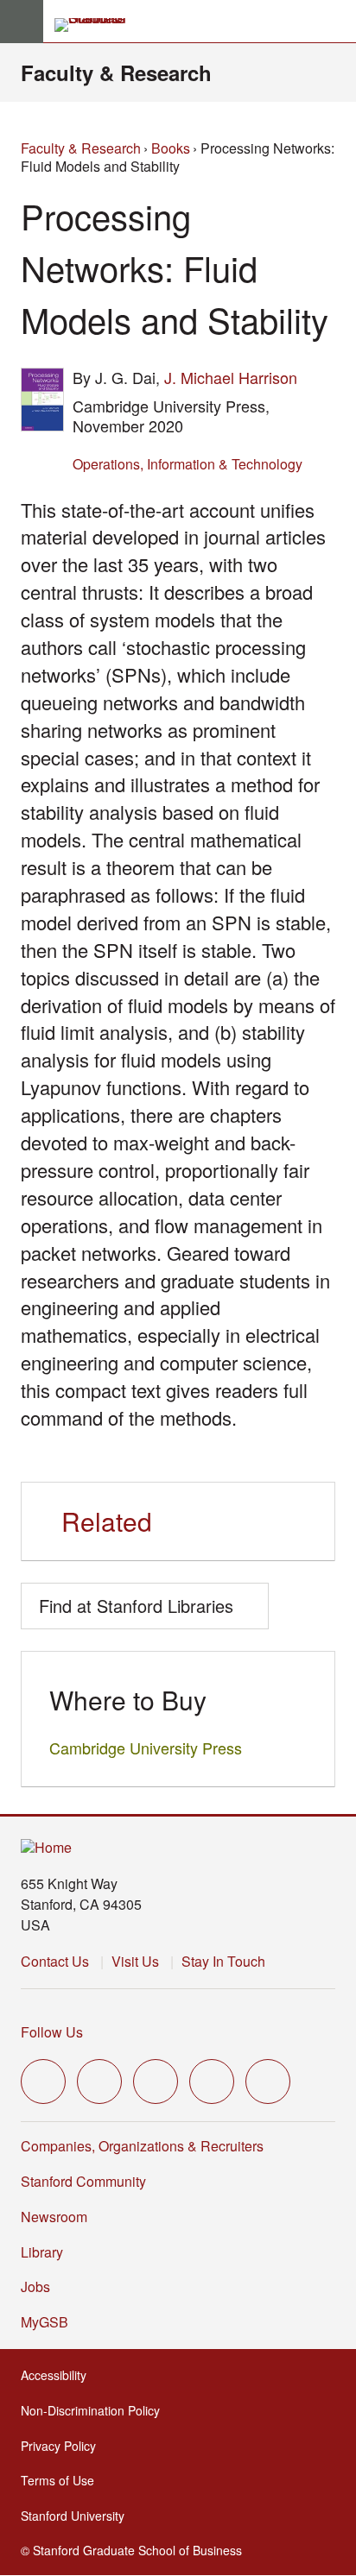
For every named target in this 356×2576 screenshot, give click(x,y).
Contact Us (55, 1961)
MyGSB (50, 2322)
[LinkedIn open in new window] (268, 2082)
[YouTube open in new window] (212, 2082)
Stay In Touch (223, 1961)
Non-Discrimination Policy (95, 2410)
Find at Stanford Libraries (136, 1606)
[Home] (46, 1848)
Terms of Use (63, 2480)
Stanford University (78, 2516)
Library (42, 2252)
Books (171, 148)
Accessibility (59, 2375)
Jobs (35, 2286)
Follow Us (52, 2032)
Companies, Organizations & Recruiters (142, 2146)
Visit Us (135, 1961)
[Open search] (336, 22)
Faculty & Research (116, 72)
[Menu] (22, 22)
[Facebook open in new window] (99, 2082)
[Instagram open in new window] (156, 2082)
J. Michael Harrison (231, 377)
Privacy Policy (64, 2446)
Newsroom (54, 2217)
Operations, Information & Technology (188, 464)
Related (107, 1521)
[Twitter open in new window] (43, 2082)
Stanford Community (83, 2181)
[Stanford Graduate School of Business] (98, 25)
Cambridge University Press (146, 1748)
